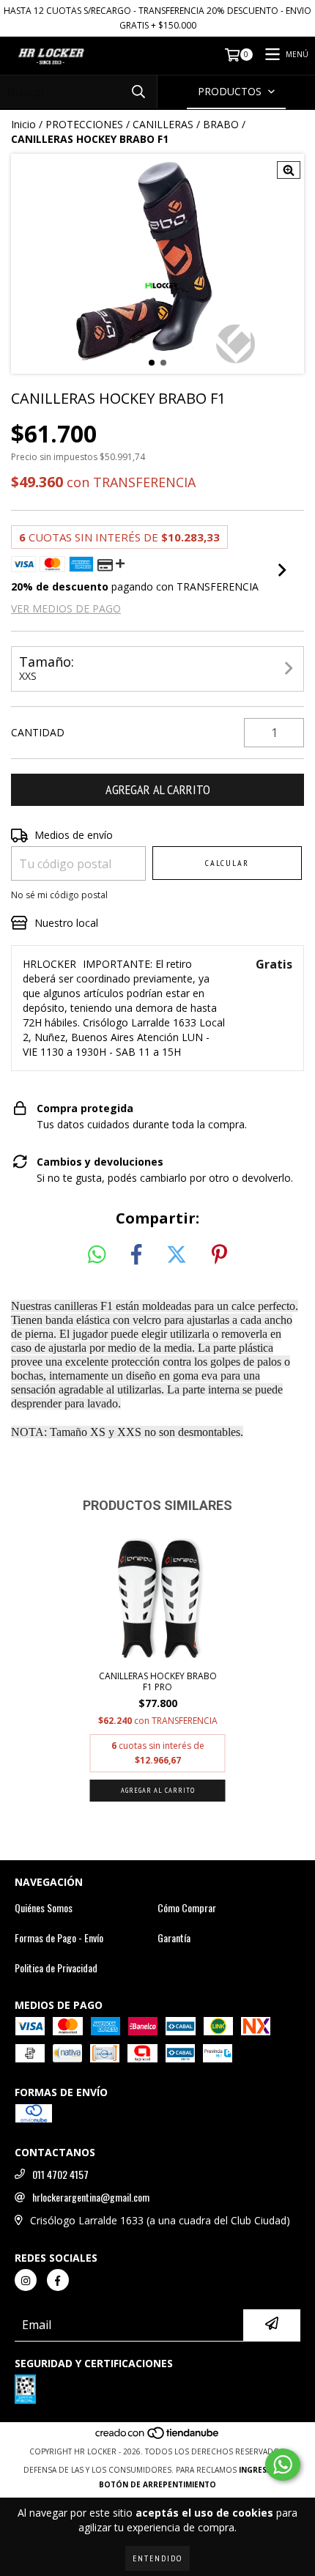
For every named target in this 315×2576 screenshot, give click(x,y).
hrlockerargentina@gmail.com (91, 2197)
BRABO (221, 124)
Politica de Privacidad (56, 1968)
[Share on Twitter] (177, 1255)
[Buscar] (138, 92)
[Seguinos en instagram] (26, 2280)
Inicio (23, 124)
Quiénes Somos (44, 1908)
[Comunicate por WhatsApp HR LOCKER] (283, 2465)
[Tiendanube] (158, 2437)
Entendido (157, 2558)
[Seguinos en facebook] (58, 2280)
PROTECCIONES (84, 124)
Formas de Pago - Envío (59, 1938)
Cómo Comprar (187, 1908)
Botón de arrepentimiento (157, 2484)
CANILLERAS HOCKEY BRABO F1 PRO (158, 1681)
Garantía (174, 1938)
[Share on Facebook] (136, 1255)
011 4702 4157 (60, 2175)
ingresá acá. (265, 2470)
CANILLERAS (163, 124)
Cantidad (38, 732)
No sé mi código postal (59, 895)
